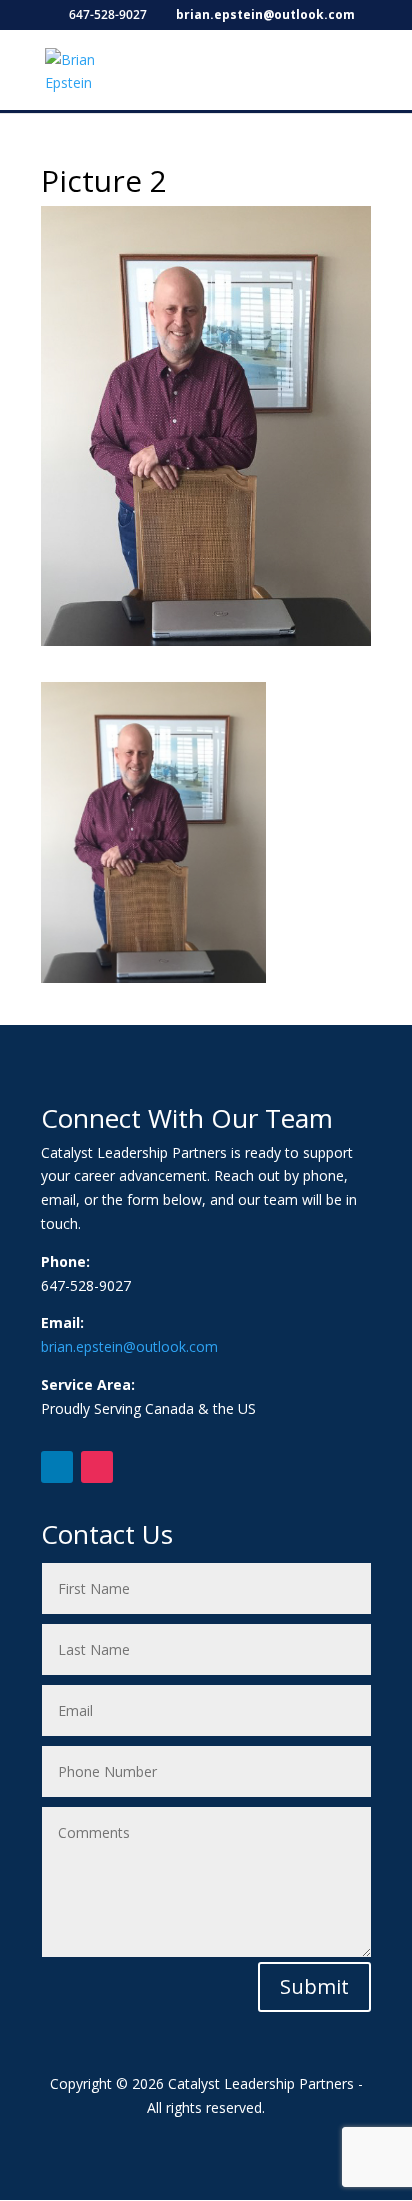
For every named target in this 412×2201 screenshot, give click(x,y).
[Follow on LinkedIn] (57, 1467)
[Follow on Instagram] (97, 1467)
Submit (314, 1986)
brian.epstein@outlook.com (129, 1346)
